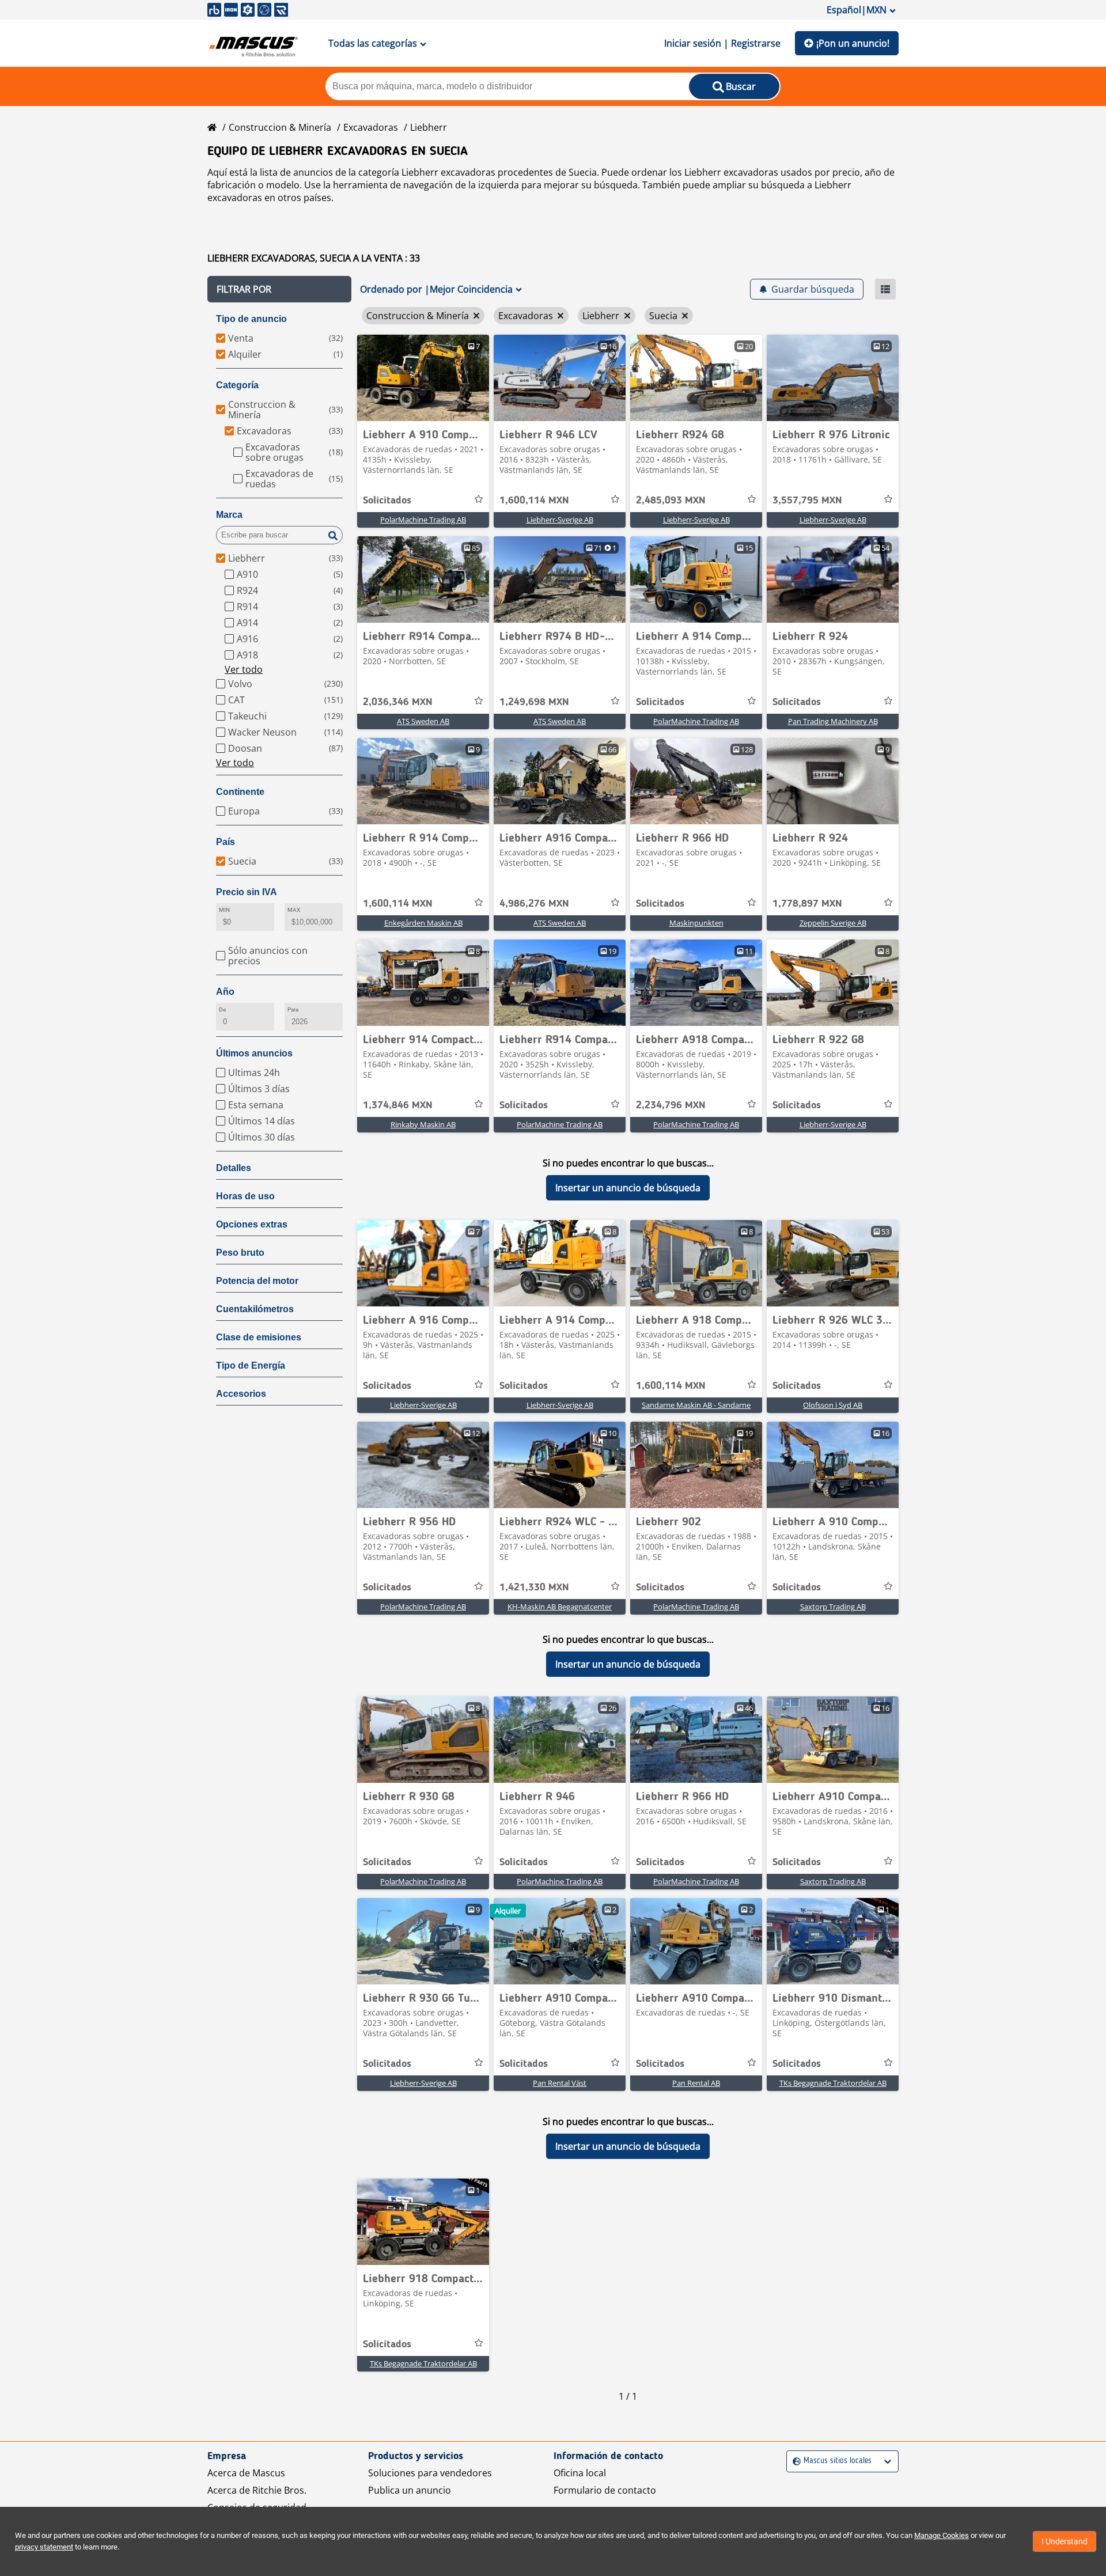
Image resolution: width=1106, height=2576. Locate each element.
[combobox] (794, 2461)
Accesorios (241, 1394)
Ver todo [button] (244, 669)
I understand (1065, 2541)
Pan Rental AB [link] (696, 2083)
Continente (240, 792)
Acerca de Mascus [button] (246, 2473)
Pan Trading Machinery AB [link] (833, 721)
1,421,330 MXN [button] (534, 1588)
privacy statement (44, 2547)
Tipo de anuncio (251, 319)
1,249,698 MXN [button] (534, 702)
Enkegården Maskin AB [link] (423, 923)
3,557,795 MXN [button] (807, 501)
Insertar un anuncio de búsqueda (628, 1188)
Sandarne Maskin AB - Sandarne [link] (696, 1405)
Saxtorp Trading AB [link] (833, 1607)
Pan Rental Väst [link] (560, 2083)
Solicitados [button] (387, 501)
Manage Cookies (942, 2535)
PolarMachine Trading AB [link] (423, 520)
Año (225, 992)
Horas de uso (245, 1196)
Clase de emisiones (259, 1337)
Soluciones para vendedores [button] (430, 2473)
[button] (279, 289)
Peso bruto (240, 1253)
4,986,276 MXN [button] (534, 904)
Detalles (234, 1168)
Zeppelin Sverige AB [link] (833, 923)
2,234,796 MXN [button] (671, 1105)
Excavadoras (371, 127)
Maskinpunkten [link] (696, 923)
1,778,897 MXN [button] (807, 904)
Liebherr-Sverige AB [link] (560, 520)
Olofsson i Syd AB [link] (833, 1405)
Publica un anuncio (410, 2490)
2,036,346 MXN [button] (398, 702)
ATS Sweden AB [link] (423, 721)
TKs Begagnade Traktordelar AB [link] (833, 2083)
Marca (229, 515)
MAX (294, 910)
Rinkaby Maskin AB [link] (423, 1124)
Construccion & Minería (280, 127)
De (222, 1009)
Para (293, 1009)
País (226, 842)
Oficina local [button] (580, 2473)
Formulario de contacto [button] (605, 2490)
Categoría (237, 385)
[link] (423, 378)
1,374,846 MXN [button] (398, 1105)
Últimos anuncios (254, 1053)
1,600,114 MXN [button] (534, 501)
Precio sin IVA (247, 892)
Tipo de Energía (251, 1365)
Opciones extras (252, 1224)
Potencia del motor (257, 1281)
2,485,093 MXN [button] (671, 501)
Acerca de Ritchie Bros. (257, 2490)
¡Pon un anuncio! (853, 43)
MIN (224, 910)
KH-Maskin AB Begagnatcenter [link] (560, 1607)
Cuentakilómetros (255, 1309)
